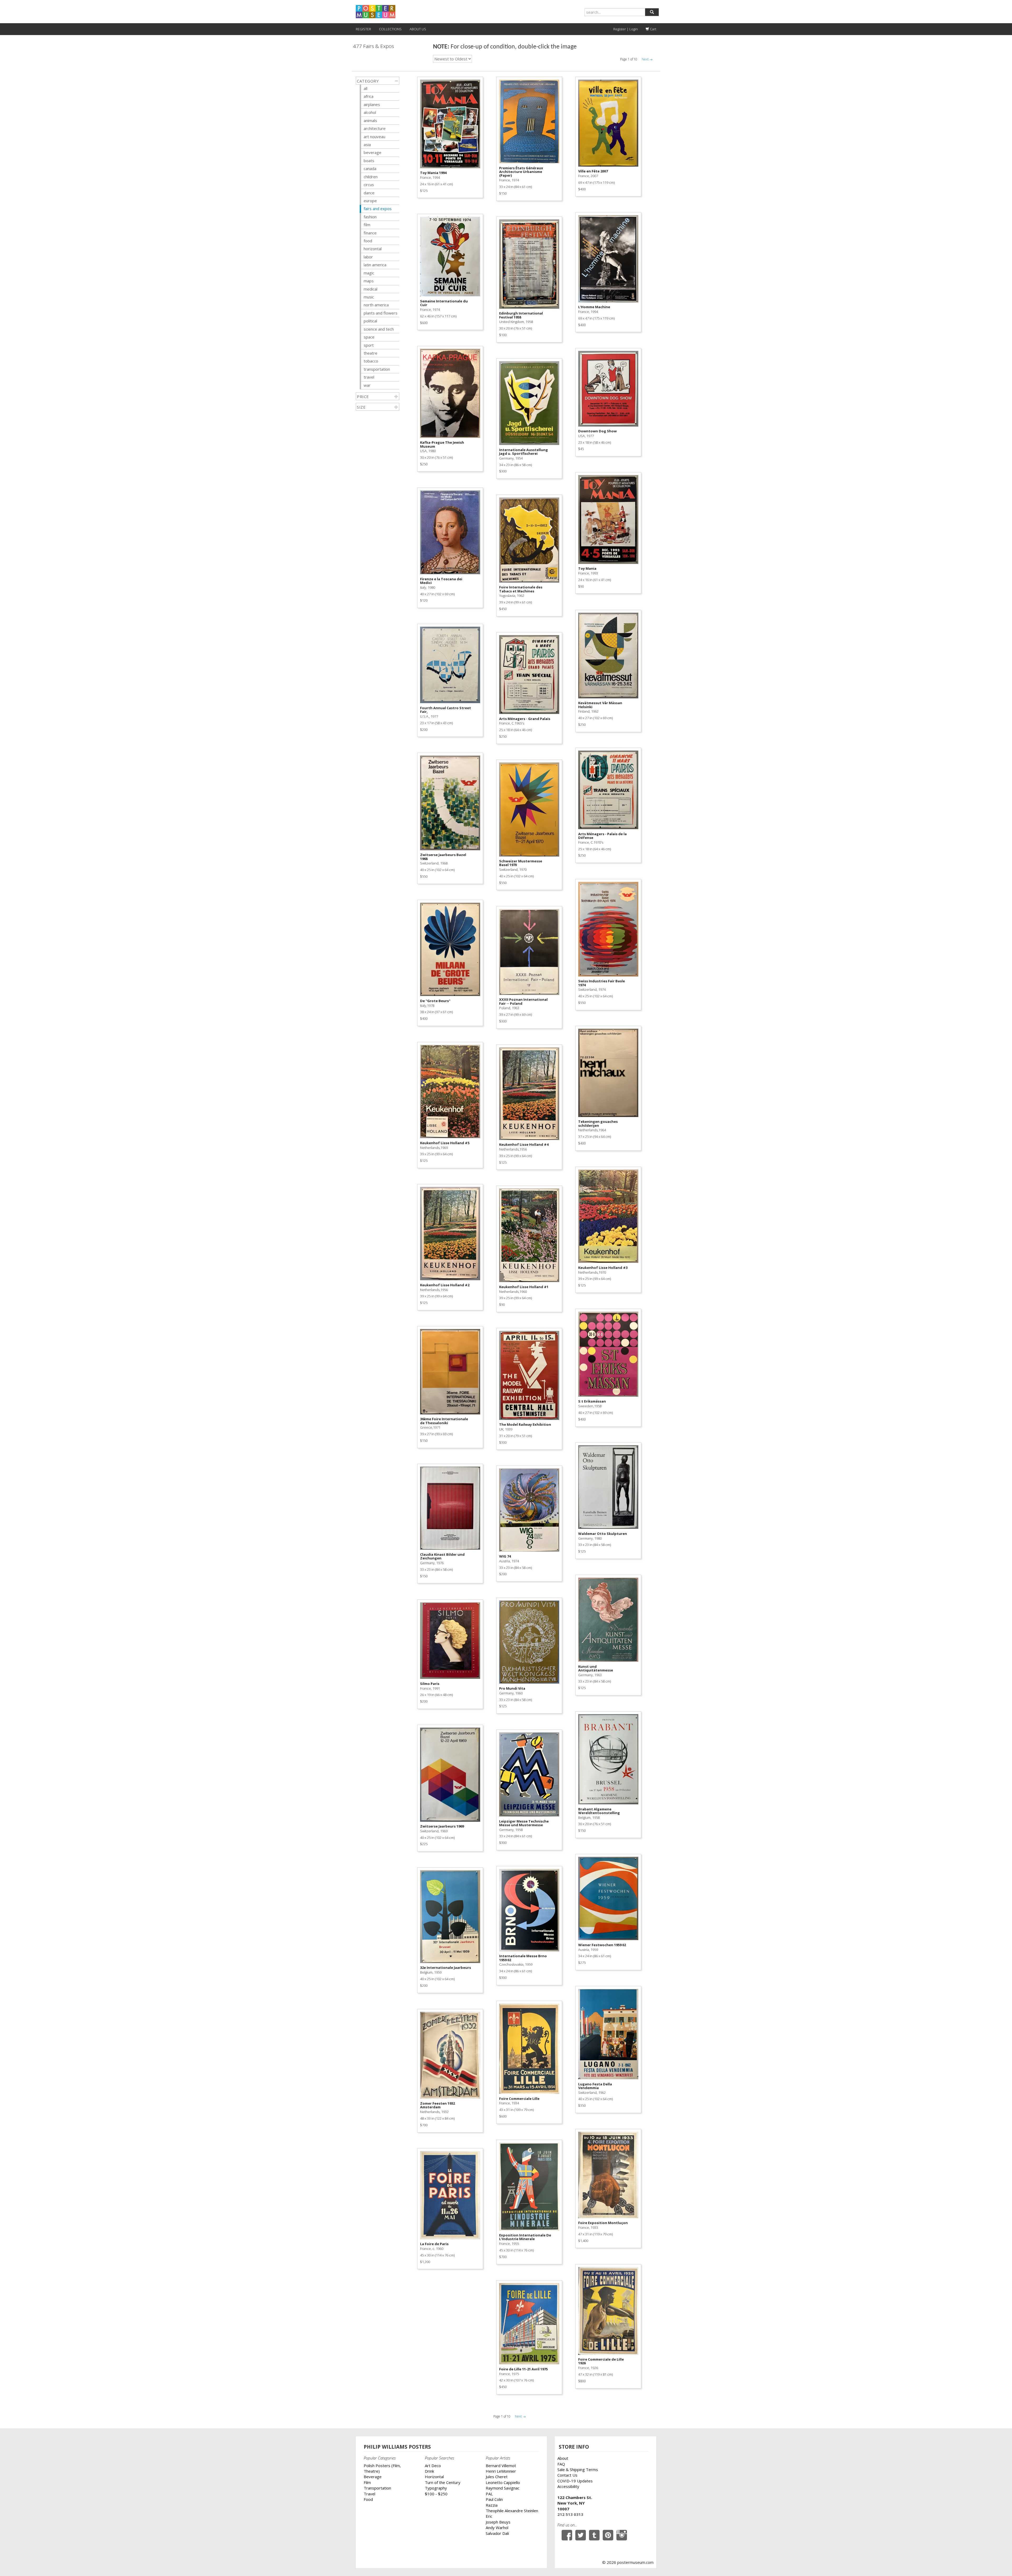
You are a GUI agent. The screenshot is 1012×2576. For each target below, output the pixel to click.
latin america (375, 265)
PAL (489, 2494)
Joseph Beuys (498, 2522)
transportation (377, 369)
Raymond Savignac (503, 2488)
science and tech (379, 329)
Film (367, 2482)
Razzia (492, 2505)
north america (376, 305)
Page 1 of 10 (629, 59)
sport (369, 345)
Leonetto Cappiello (503, 2482)
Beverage (373, 2477)
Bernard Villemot (501, 2466)
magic (369, 273)
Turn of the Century (443, 2482)
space (369, 337)
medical (371, 289)
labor (368, 257)
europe (370, 201)
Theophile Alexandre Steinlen (512, 2511)
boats (369, 161)
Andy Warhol (497, 2527)
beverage (373, 152)
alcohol (370, 112)
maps (369, 281)
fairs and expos (378, 209)
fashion (370, 217)
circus (369, 185)
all (366, 88)
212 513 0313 (570, 2514)
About (563, 2458)
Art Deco (433, 2466)
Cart (653, 29)
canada (370, 168)
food (368, 241)
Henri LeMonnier (501, 2471)
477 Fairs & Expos (374, 46)
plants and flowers (381, 313)
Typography (436, 2488)
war (367, 385)
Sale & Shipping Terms (578, 2469)
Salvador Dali (497, 2533)
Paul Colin (494, 2499)
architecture (375, 128)
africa (369, 96)
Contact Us (567, 2475)
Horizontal (434, 2477)
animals (370, 120)
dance (369, 193)
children (371, 177)
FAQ (561, 2464)
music (369, 297)
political (370, 321)
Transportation (377, 2488)
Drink (429, 2471)
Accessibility (568, 2486)
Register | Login (626, 29)
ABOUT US (418, 29)
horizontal (373, 249)
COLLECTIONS (390, 29)
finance (370, 233)
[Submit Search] (652, 12)
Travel (369, 2494)
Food (368, 2499)
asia (367, 144)
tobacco (371, 361)
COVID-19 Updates (575, 2481)
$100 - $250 (436, 2494)
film (367, 225)
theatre (371, 353)
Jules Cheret (497, 2477)
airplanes (372, 104)
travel (369, 377)
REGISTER (363, 29)
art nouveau (374, 137)
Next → (647, 59)
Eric (489, 2516)
